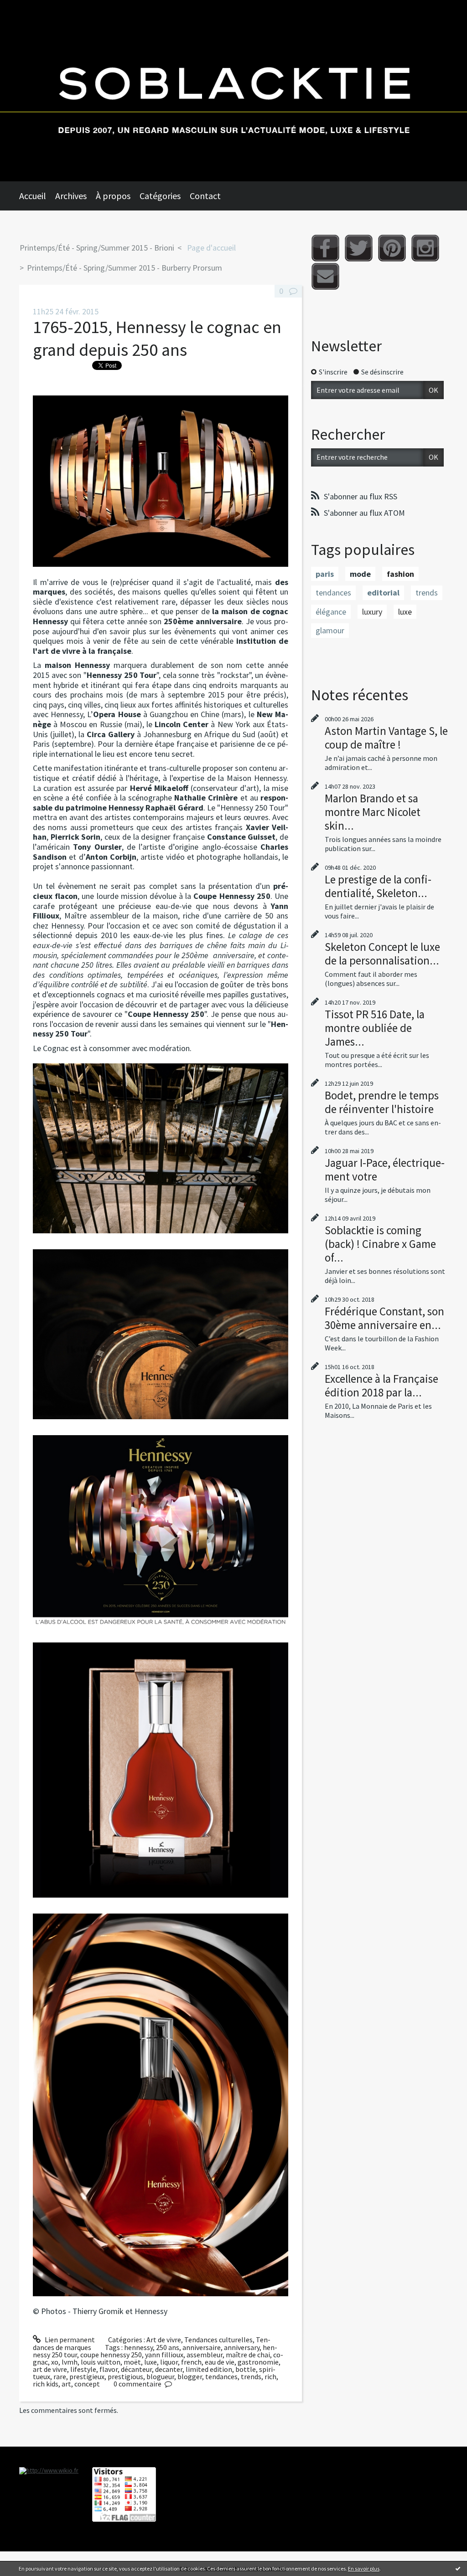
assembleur (205, 2355)
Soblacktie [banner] (233, 91)
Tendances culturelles (218, 2340)
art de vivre (50, 2369)
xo (55, 2362)
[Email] (325, 276)
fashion (400, 574)
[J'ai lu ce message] (458, 2568)
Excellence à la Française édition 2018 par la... (381, 1385)
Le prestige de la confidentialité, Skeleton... (378, 886)
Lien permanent (69, 2340)
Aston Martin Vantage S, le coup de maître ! (386, 738)
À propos (113, 196)
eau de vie (220, 2362)
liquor (169, 2362)
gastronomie (258, 2362)
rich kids (46, 2384)
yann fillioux (164, 2355)
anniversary (242, 2347)
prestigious (125, 2376)
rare (60, 2376)
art (66, 2384)
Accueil (33, 196)
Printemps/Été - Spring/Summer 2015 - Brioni (97, 248)
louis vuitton (101, 2362)
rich (270, 2376)
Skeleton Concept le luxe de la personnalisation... (382, 954)
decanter (169, 2369)
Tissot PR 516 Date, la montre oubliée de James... (375, 1028)
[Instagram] (425, 248)
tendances (221, 2376)
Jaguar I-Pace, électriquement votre (385, 1170)
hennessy (138, 2347)
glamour (330, 630)
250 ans (168, 2347)
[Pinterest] (392, 248)
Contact (205, 196)
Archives (71, 196)
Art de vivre (164, 2340)
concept (87, 2384)
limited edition (209, 2369)
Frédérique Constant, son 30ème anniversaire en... (384, 1318)
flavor (109, 2369)
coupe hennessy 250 (111, 2355)
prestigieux (87, 2376)
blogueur (160, 2376)
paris (325, 574)
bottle (246, 2369)
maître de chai (248, 2355)
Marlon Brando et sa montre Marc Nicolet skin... (373, 812)
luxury (372, 612)
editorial (383, 593)
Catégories (160, 196)
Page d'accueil (211, 248)
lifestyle (83, 2369)
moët (132, 2362)
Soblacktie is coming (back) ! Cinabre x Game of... (380, 1244)
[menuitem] (37, 196)
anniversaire (202, 2347)
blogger (190, 2376)
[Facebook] (325, 248)
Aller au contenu (30, 8)
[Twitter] (359, 248)
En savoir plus (364, 2568)
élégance (331, 612)
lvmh (70, 2362)
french (191, 2362)
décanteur (136, 2369)
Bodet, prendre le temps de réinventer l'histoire (382, 1102)
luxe (150, 2362)
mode (360, 574)
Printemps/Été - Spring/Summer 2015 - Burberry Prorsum (125, 268)
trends (251, 2376)
